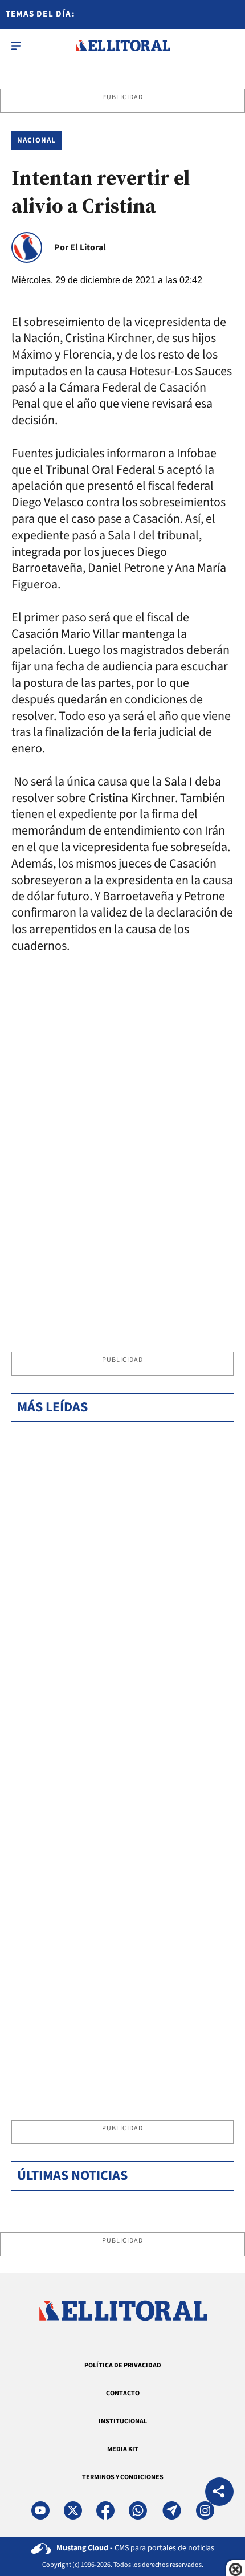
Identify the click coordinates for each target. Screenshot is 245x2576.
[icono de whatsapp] (138, 2510)
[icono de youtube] (40, 2510)
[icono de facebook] (105, 2510)
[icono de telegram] (171, 2510)
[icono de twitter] (73, 2510)
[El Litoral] (123, 46)
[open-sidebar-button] (16, 46)
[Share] (219, 2493)
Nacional (36, 140)
